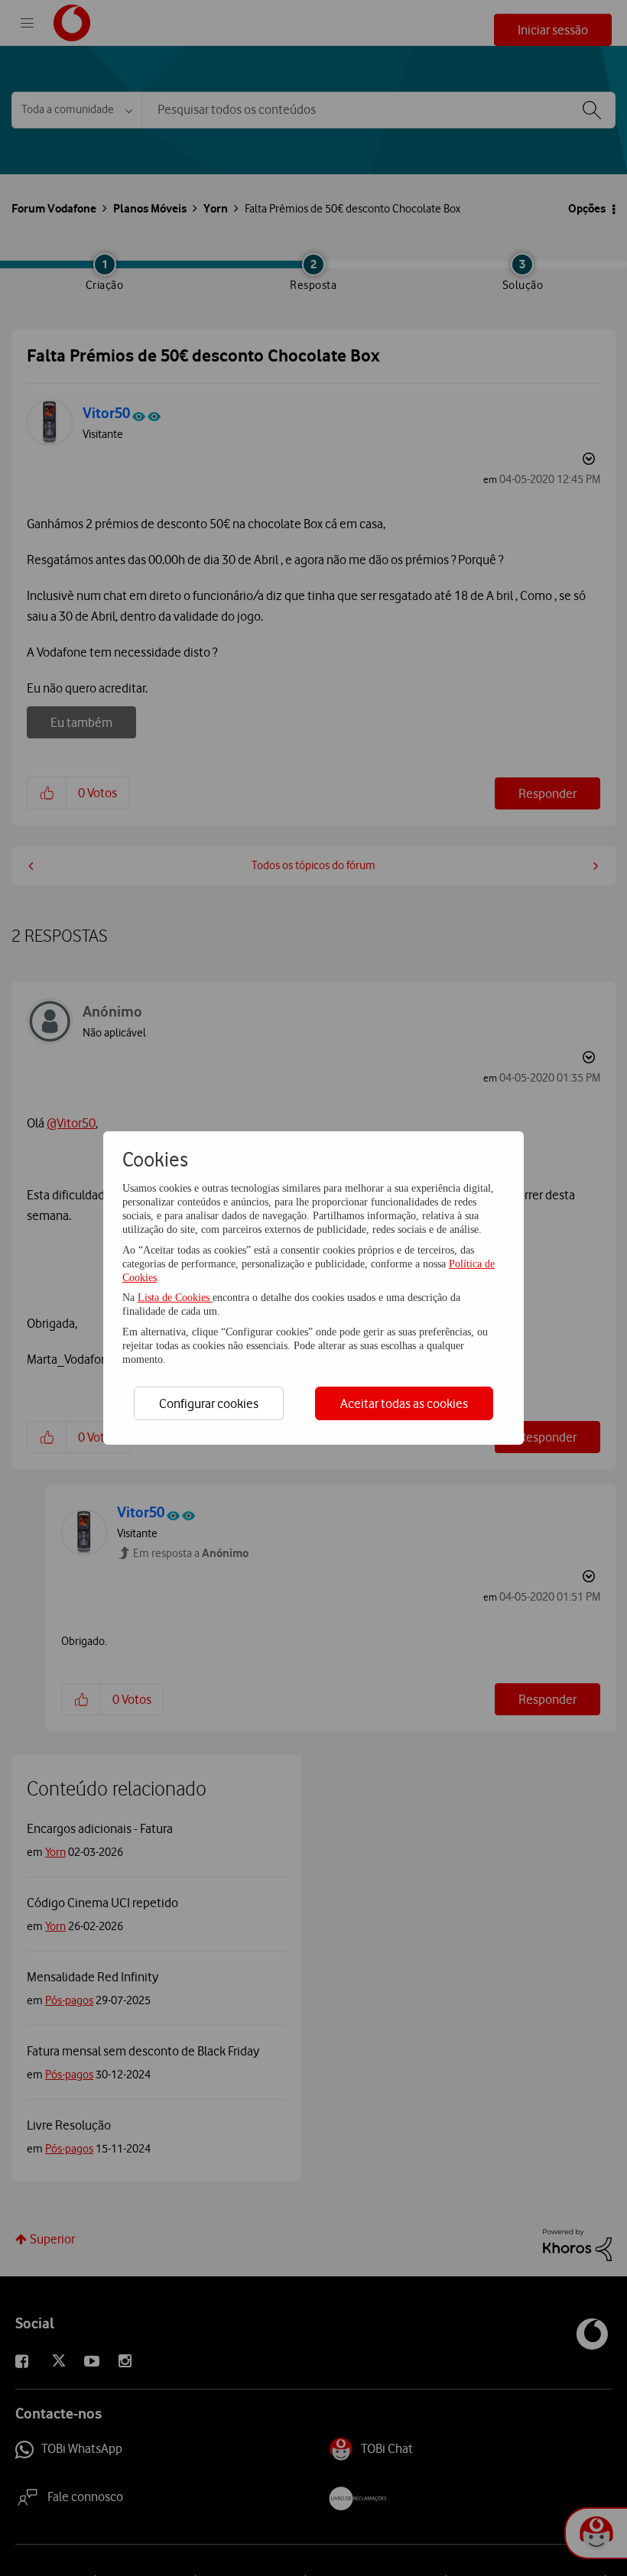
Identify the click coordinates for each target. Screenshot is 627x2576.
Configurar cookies (209, 1403)
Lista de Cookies (175, 1298)
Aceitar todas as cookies (404, 1403)
